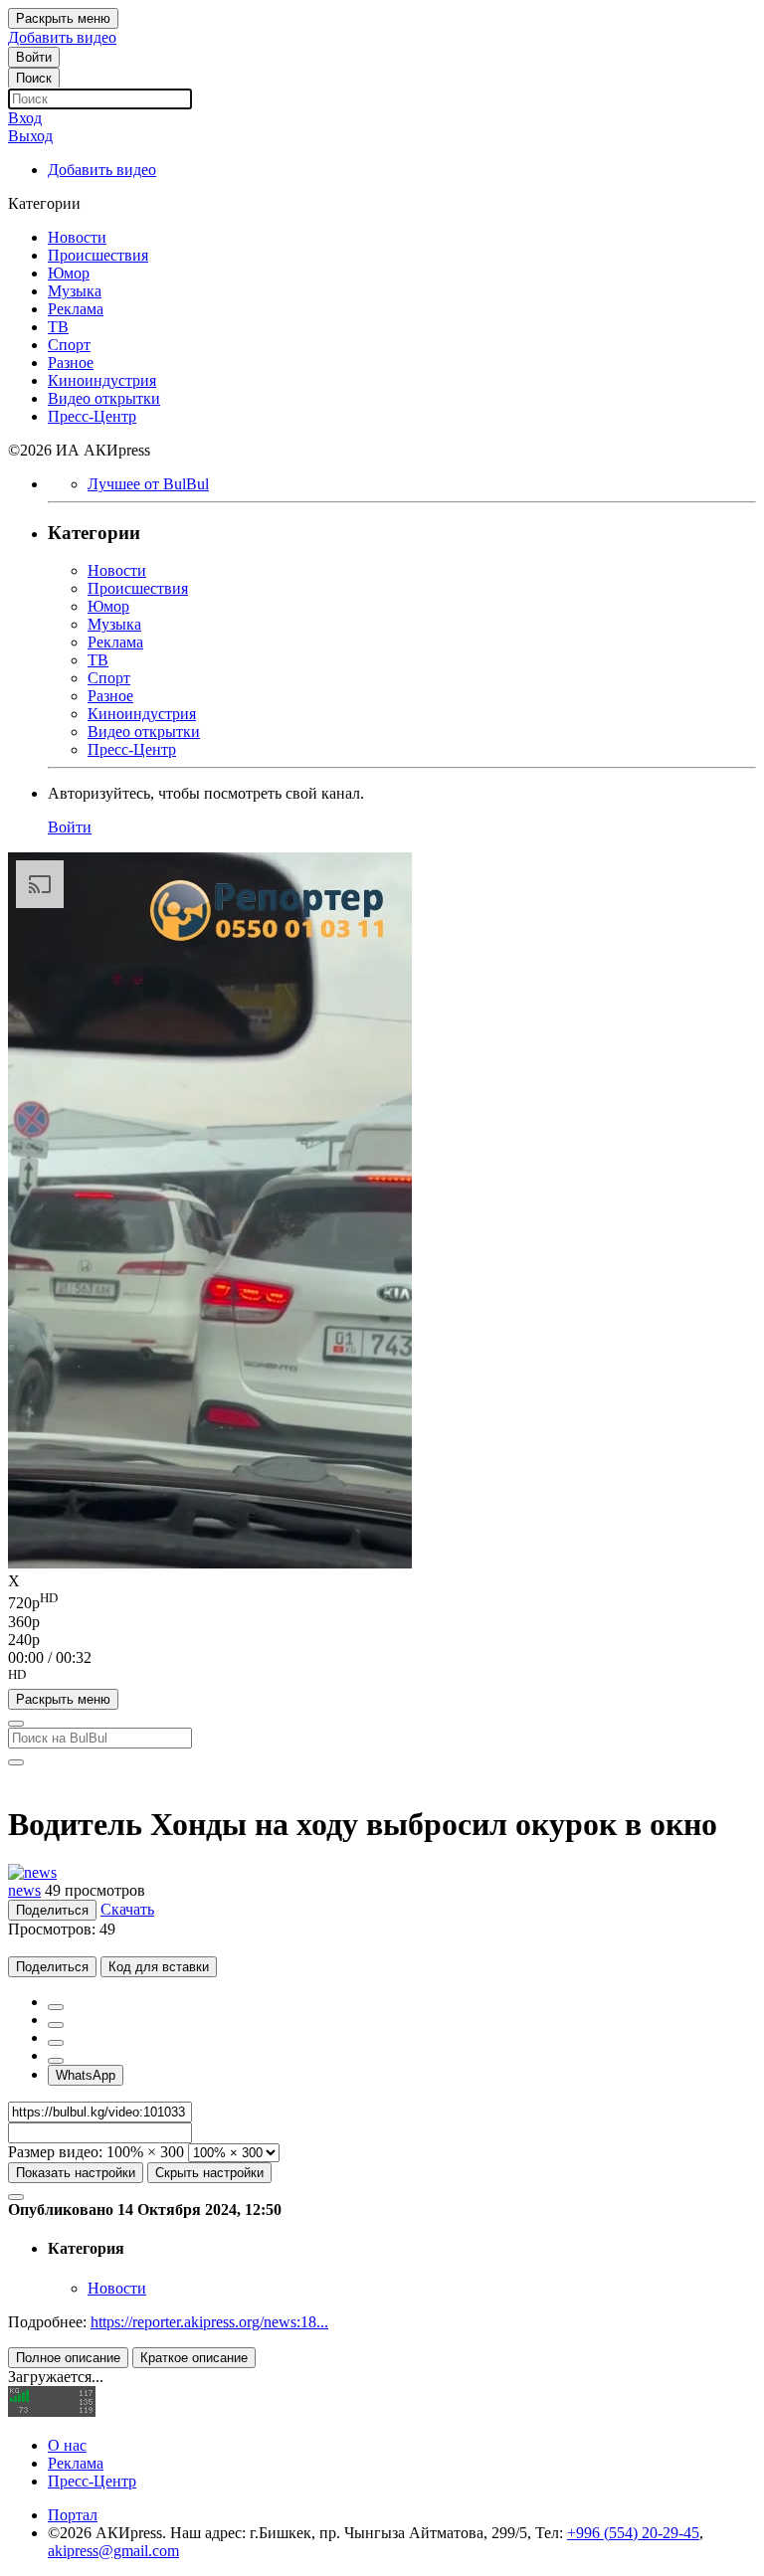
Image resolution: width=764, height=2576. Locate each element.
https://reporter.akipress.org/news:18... (209, 2322)
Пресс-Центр (92, 2481)
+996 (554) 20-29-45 (633, 2533)
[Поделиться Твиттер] (56, 2025)
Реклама (76, 2463)
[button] (382, 1678)
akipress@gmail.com (113, 2551)
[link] (34, 57)
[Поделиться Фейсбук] (56, 2007)
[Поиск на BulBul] (16, 1724)
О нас (67, 2445)
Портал (73, 2515)
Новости (117, 2288)
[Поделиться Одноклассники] (56, 2043)
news (24, 1890)
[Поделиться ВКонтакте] (56, 2061)
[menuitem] (382, 1601)
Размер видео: (55, 2152)
